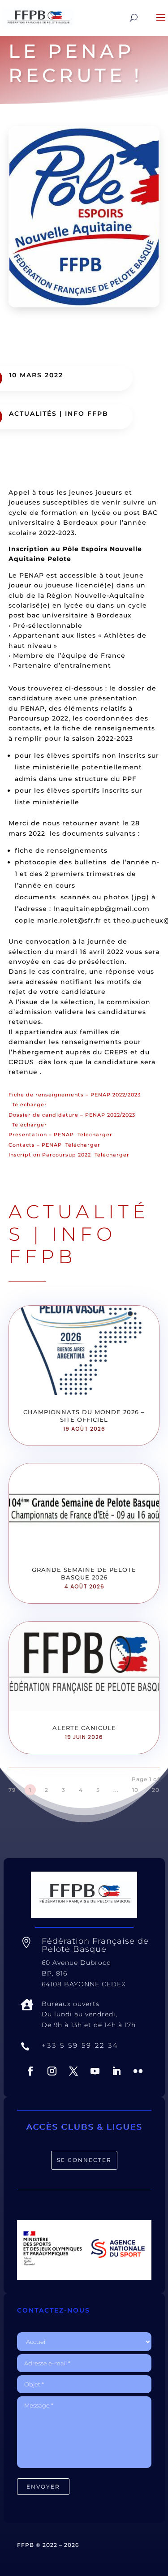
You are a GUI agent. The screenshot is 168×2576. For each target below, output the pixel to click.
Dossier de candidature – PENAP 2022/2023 (72, 1115)
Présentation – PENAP (41, 1135)
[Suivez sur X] (73, 2071)
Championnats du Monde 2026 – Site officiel (84, 1416)
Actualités (33, 414)
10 (135, 1790)
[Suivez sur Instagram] (52, 2071)
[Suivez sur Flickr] (138, 2071)
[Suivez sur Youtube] (95, 2071)
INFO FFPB (87, 414)
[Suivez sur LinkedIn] (116, 2071)
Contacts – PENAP (35, 1145)
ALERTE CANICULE (84, 1728)
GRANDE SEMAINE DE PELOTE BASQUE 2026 (84, 1573)
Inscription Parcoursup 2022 (50, 1155)
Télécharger (30, 1105)
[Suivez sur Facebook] (30, 2071)
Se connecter (84, 2160)
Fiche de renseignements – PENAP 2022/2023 (75, 1095)
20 (156, 1790)
